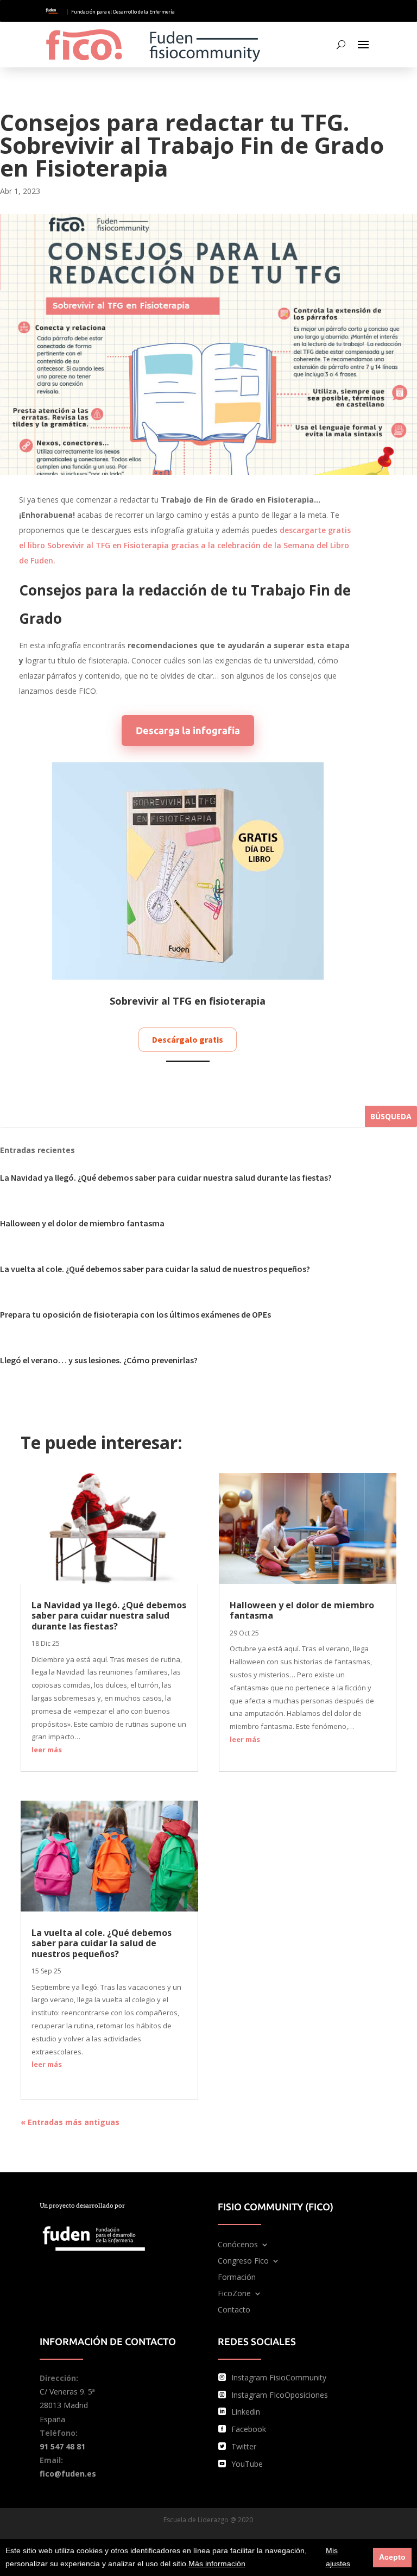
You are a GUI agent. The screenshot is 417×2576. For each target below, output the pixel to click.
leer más (47, 1750)
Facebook (249, 2429)
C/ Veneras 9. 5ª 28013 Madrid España (67, 2405)
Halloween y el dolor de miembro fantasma (82, 1223)
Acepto (392, 2557)
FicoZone (234, 2294)
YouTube (247, 2464)
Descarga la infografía (188, 730)
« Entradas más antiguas (70, 2122)
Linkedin (246, 2412)
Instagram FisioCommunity (279, 2377)
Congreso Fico (243, 2261)
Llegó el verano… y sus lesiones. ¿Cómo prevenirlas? (99, 1360)
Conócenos (238, 2245)
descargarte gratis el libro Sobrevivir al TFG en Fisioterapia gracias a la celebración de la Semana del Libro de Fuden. (185, 545)
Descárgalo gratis (188, 1039)
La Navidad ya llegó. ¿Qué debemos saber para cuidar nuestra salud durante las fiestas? (166, 1177)
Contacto (234, 2310)
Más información (217, 2564)
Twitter (244, 2446)
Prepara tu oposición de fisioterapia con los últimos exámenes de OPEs (135, 1314)
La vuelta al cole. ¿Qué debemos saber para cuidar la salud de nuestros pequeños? (155, 1269)
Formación (237, 2278)
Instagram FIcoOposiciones (280, 2395)
